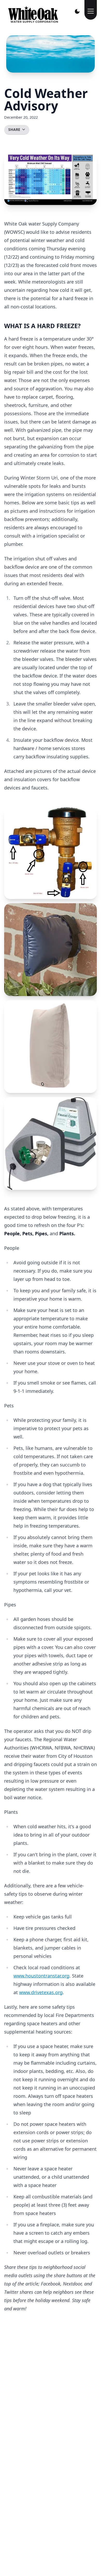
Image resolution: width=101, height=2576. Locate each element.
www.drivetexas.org (41, 1992)
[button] (51, 853)
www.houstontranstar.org (41, 1976)
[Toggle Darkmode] (77, 11)
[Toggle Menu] (91, 10)
